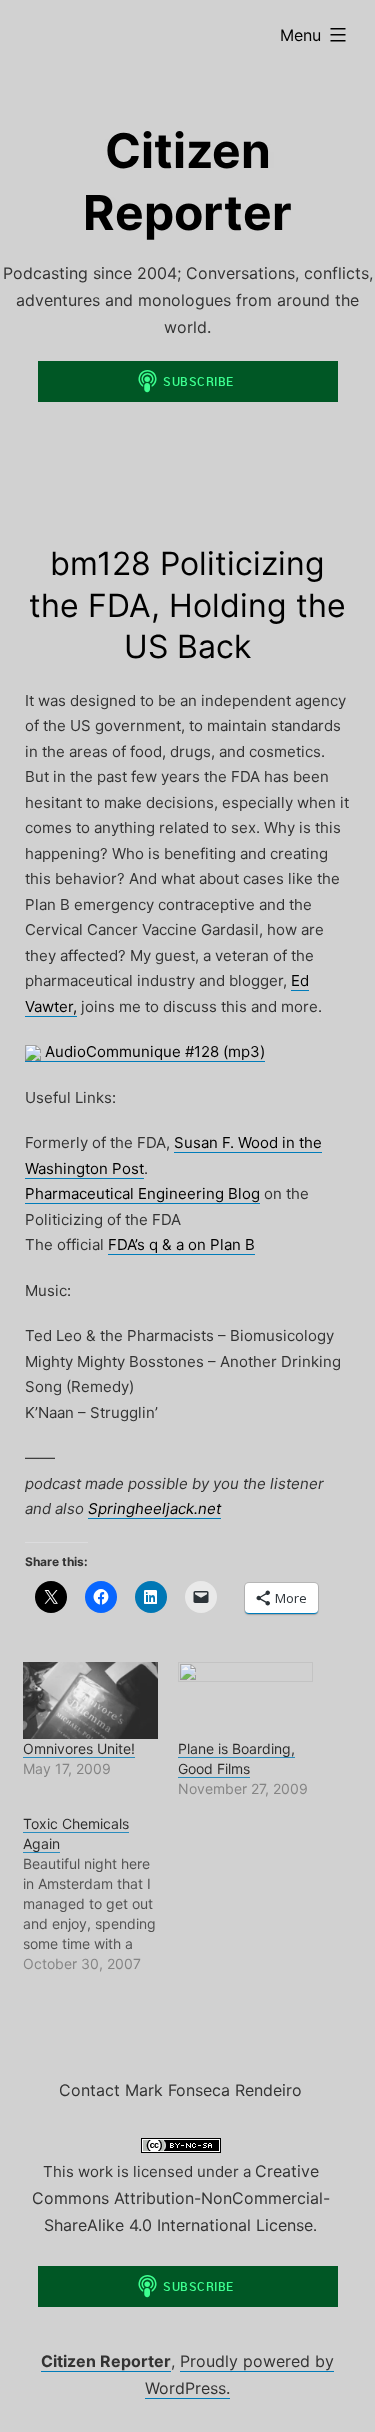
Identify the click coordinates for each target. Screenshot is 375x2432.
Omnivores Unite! (79, 1748)
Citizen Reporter (106, 2361)
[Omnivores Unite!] (90, 1700)
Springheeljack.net (154, 1508)
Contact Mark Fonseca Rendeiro (180, 2090)
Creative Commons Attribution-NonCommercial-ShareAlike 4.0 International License (181, 2198)
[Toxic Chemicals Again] (100, 1894)
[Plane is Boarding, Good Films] (245, 1700)
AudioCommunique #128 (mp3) (153, 1051)
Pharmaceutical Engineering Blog (142, 1193)
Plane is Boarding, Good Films (236, 1758)
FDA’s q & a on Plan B (181, 1244)
